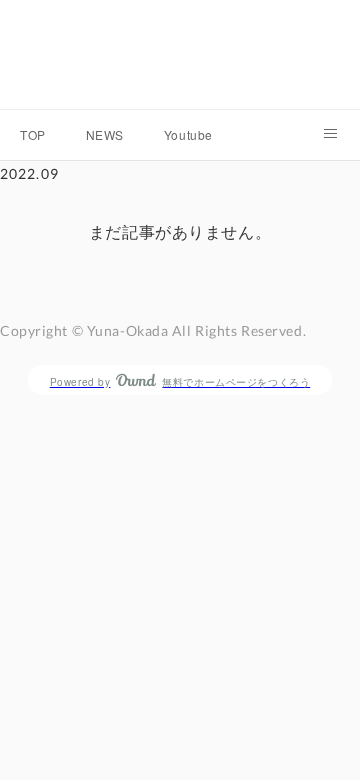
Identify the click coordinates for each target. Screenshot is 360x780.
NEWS (105, 134)
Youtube (188, 134)
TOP (33, 134)
